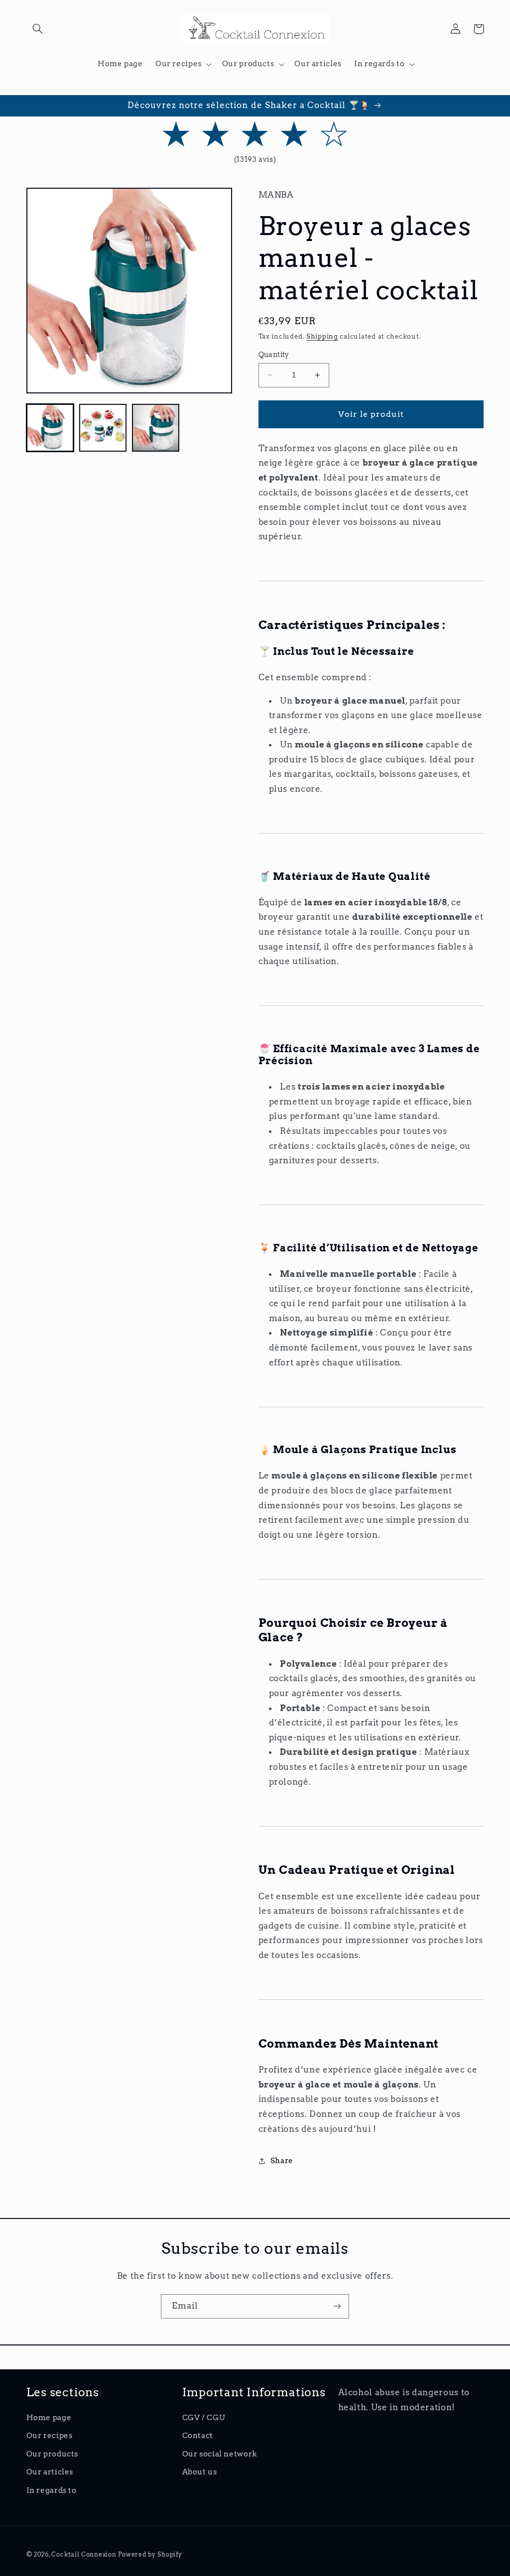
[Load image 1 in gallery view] (50, 428)
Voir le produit (371, 414)
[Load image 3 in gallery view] (156, 428)
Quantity (274, 355)
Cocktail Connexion (85, 2555)
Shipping (322, 336)
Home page (49, 2418)
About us (200, 2472)
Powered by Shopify (150, 2555)
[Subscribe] (337, 2306)
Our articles (50, 2472)
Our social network (220, 2454)
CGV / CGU (204, 2418)
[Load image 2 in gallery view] (103, 428)
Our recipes (50, 2436)
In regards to (52, 2490)
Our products (53, 2454)
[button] (38, 29)
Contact (198, 2436)
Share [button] (282, 2161)
